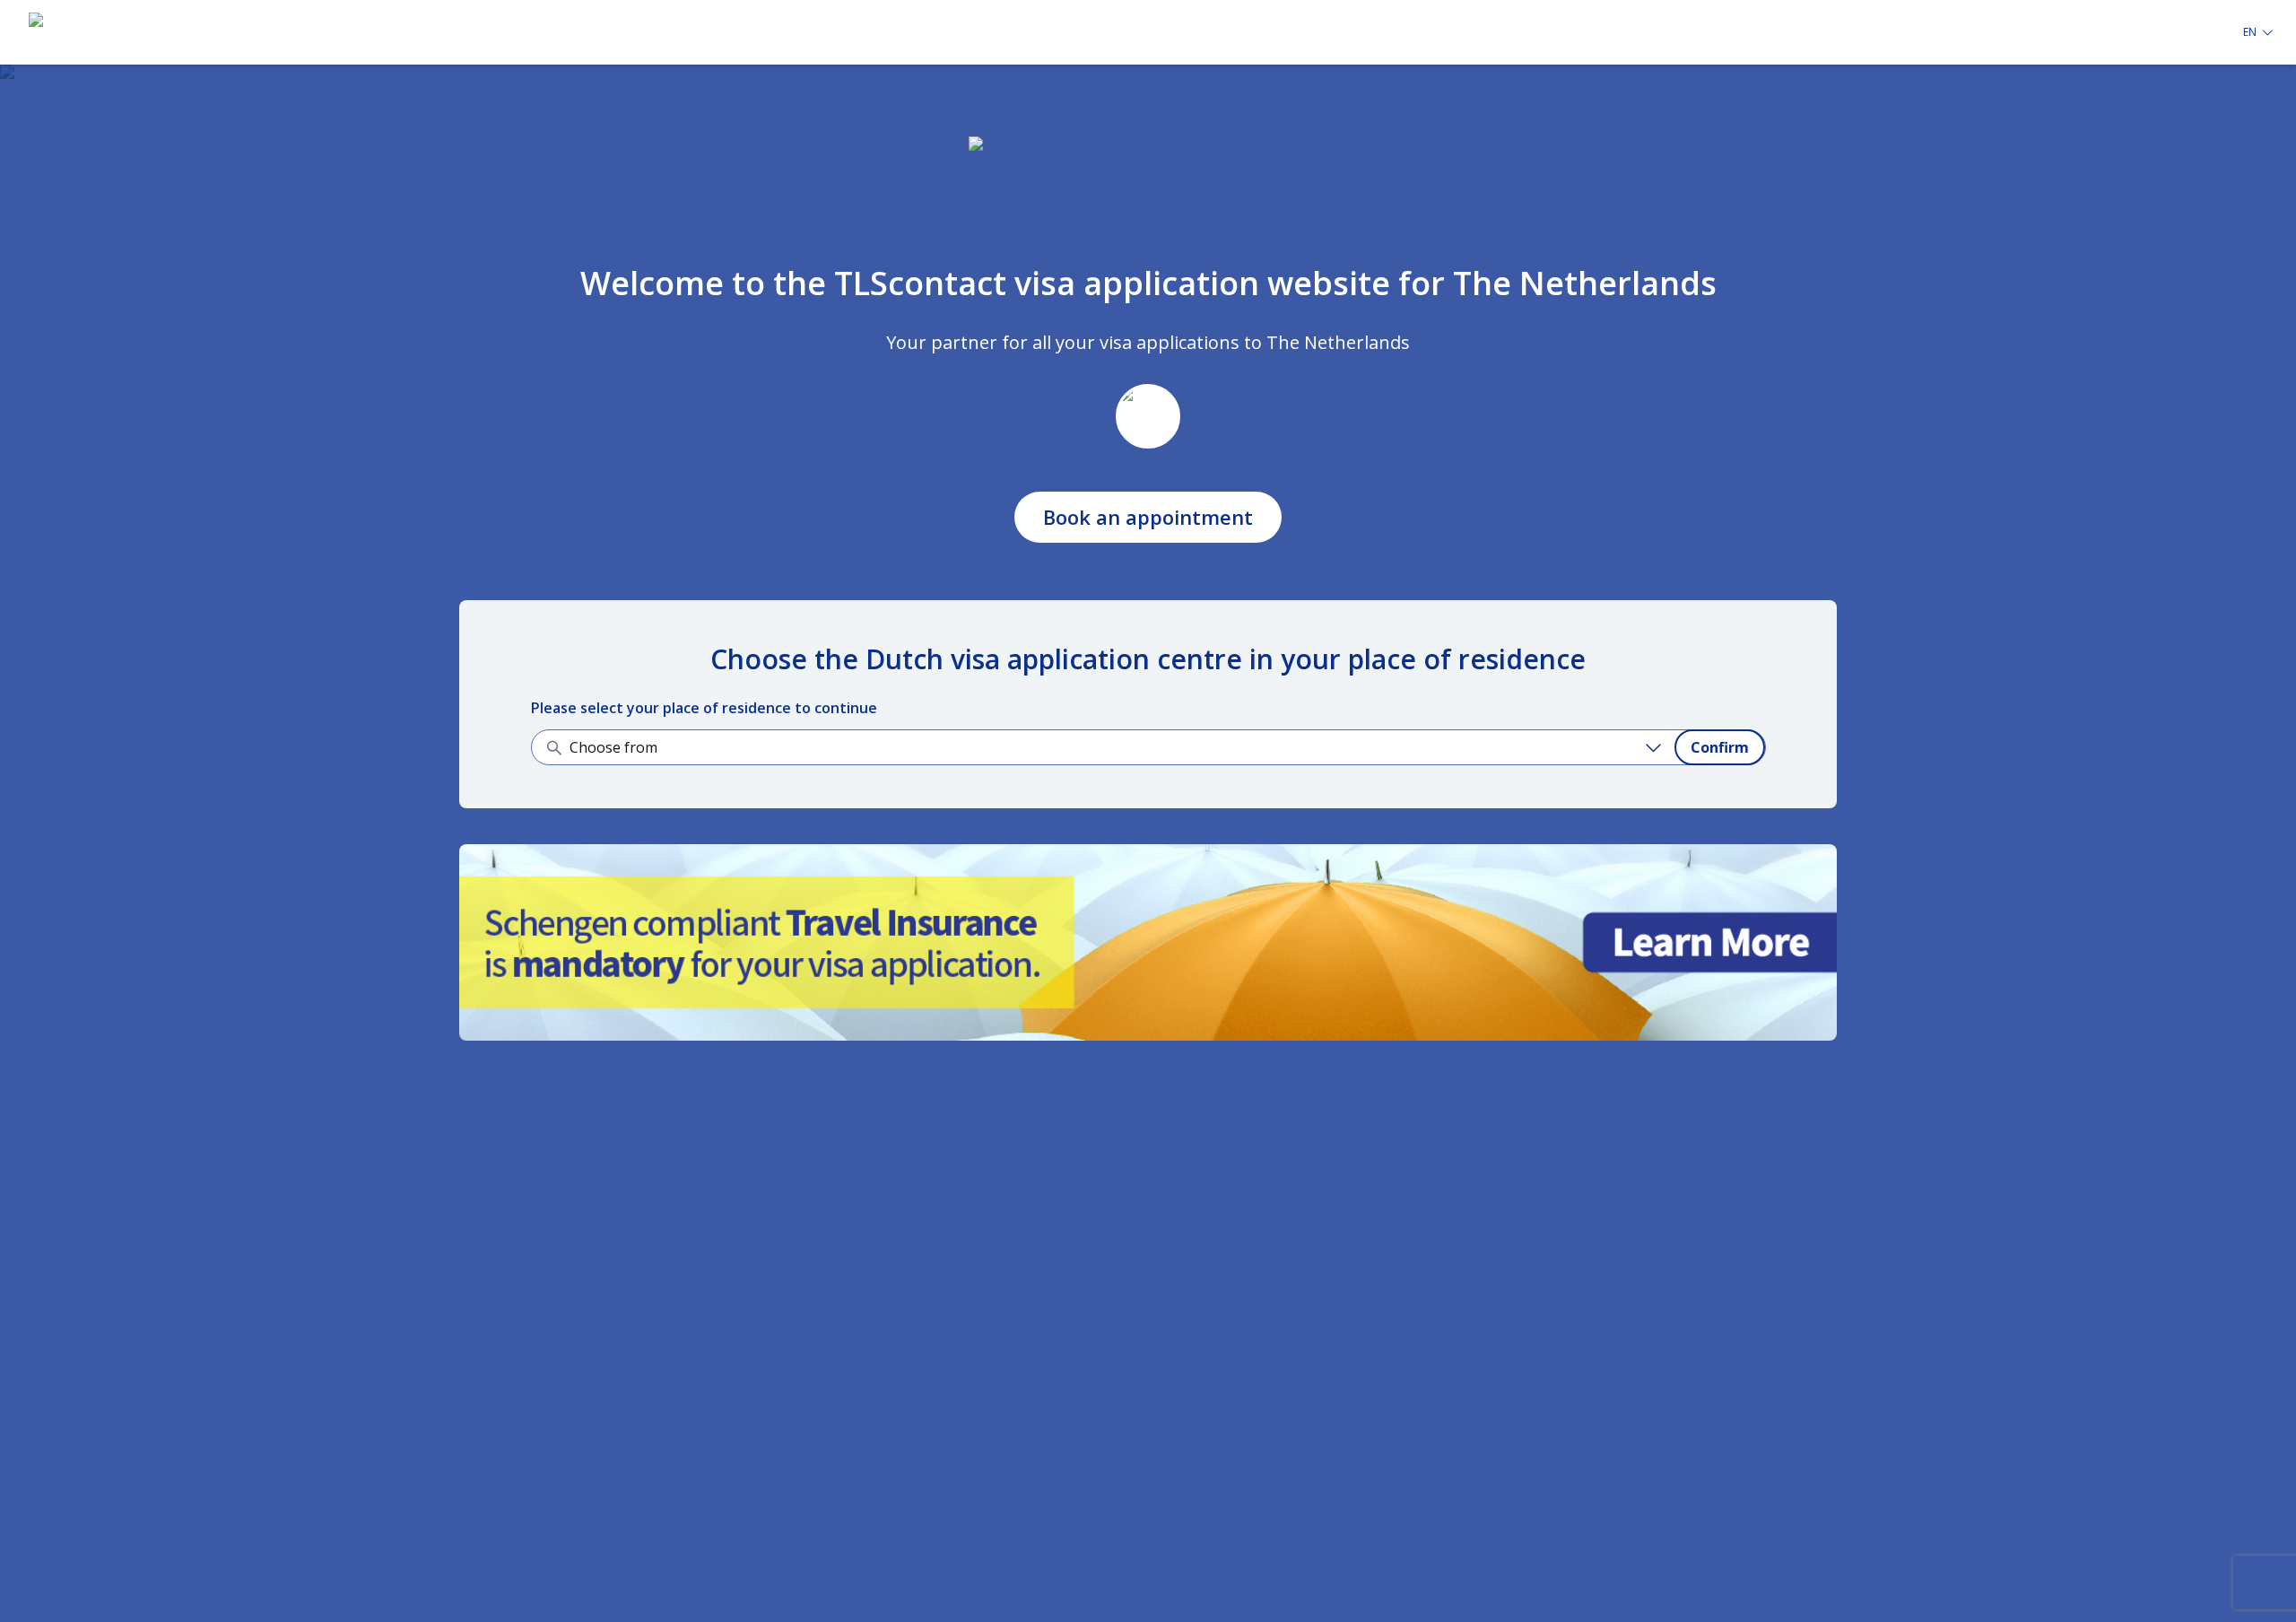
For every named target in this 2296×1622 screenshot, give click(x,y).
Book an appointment (1148, 517)
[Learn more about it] (1148, 942)
